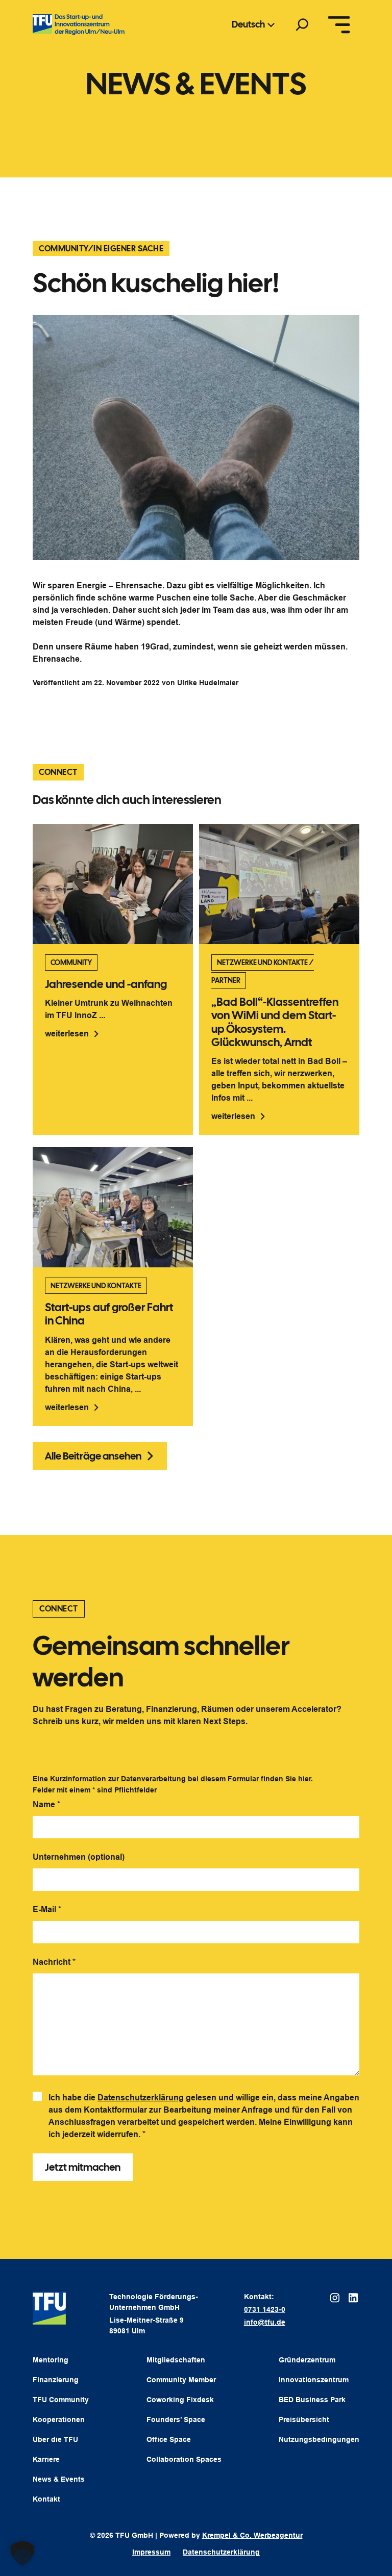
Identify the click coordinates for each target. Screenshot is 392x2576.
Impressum (151, 2552)
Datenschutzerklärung (141, 2098)
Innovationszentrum (314, 2380)
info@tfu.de (265, 2322)
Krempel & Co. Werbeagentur (252, 2535)
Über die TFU (55, 2439)
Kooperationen (59, 2419)
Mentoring (51, 2360)
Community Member (181, 2380)
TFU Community (61, 2400)
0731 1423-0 (265, 2309)
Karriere (46, 2459)
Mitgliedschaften (176, 2360)
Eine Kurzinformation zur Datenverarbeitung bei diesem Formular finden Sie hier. (173, 1779)
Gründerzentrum (307, 2360)
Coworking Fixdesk (180, 2400)
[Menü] (339, 24)
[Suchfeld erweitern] (302, 24)
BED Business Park (312, 2400)
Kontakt (46, 2499)
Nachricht (54, 1962)
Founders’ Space (176, 2419)
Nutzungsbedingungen (319, 2439)
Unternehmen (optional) (79, 1857)
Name (46, 1804)
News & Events (59, 2479)
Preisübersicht (304, 2419)
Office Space (169, 2439)
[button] (22, 2554)
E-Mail (47, 1909)
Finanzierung (56, 2380)
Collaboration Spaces (184, 2459)
